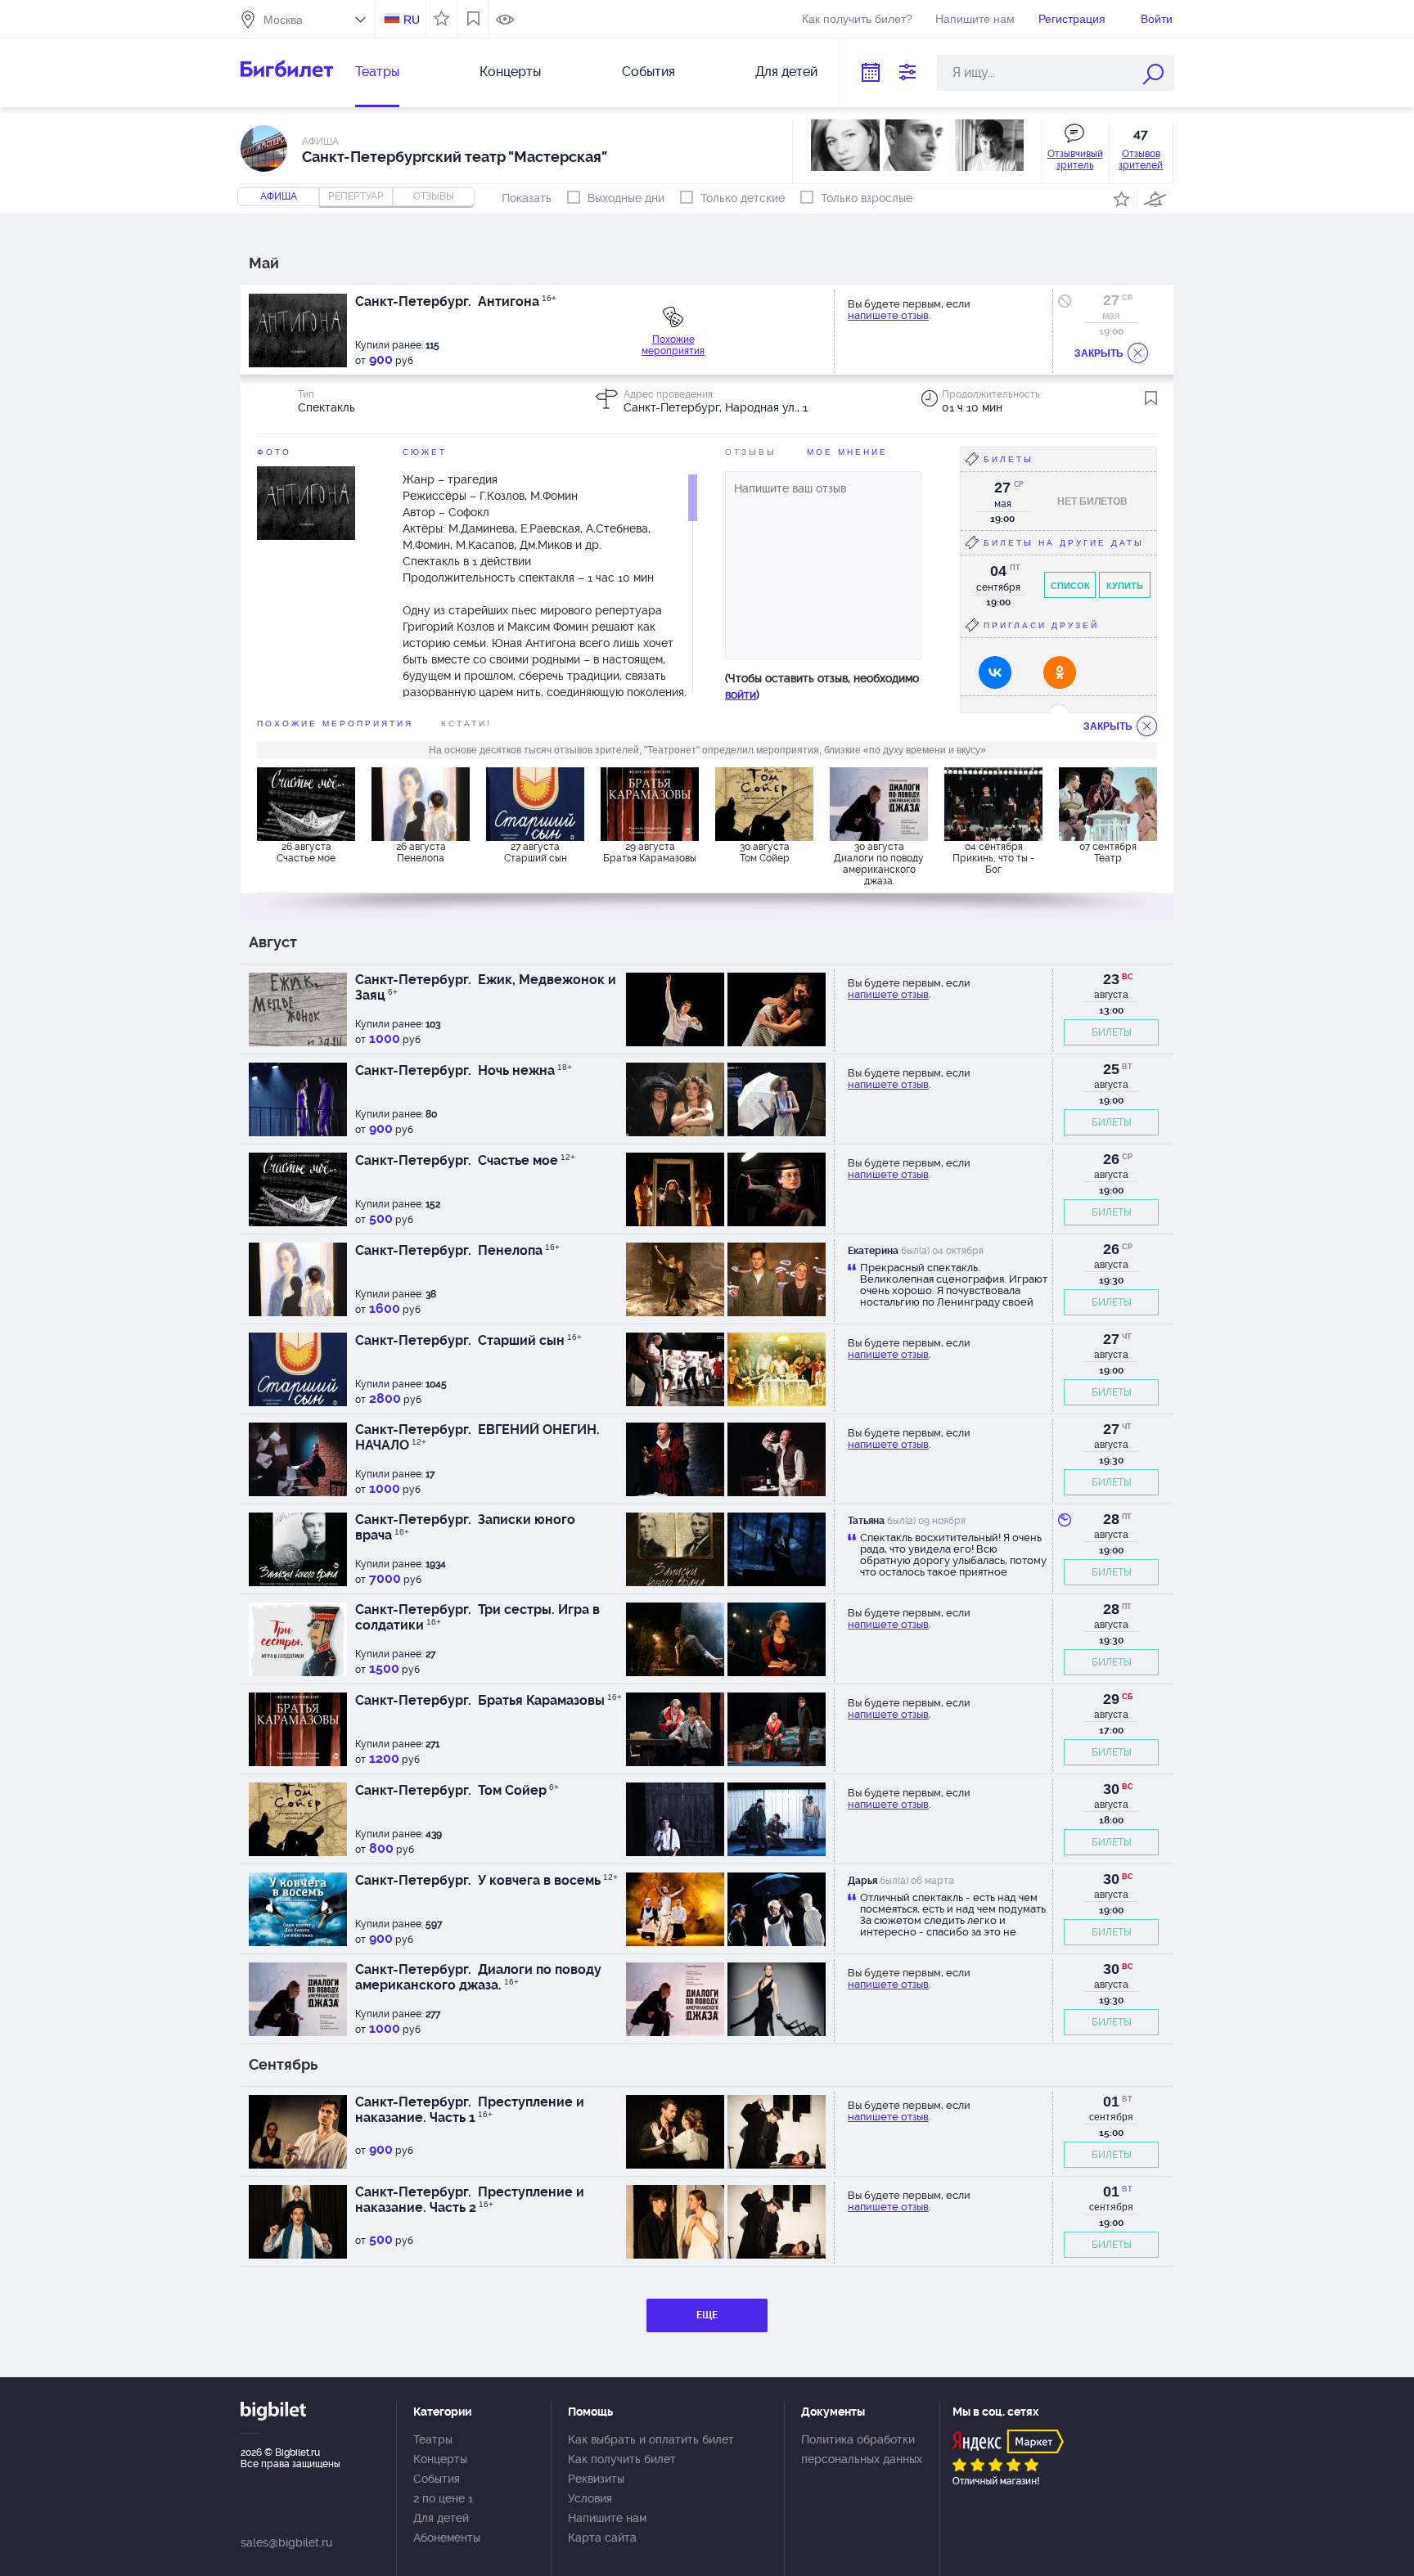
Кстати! (466, 724)
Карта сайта (602, 2538)
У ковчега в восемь (546, 1880)
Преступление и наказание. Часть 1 (470, 2110)
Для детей (786, 72)
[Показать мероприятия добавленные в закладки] (473, 19)
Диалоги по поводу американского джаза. (478, 1977)
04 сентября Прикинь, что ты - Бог (993, 858)
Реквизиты (596, 2479)
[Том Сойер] (764, 804)
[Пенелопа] (421, 804)
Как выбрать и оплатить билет (651, 2439)
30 (1111, 1789)
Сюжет (425, 452)
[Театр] (1108, 804)
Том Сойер (517, 1790)
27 (1111, 300)
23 (1111, 979)
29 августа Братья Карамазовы (650, 852)
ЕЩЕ (707, 2315)
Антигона (516, 301)
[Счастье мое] (306, 804)
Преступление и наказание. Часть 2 (470, 2200)
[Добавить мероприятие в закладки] (1151, 398)
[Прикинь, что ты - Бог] (993, 804)
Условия (590, 2498)
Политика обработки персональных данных (862, 2449)
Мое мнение (847, 452)
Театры (377, 72)
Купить (1125, 586)
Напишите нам (975, 19)
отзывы (434, 196)
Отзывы (751, 452)
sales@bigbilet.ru (286, 2542)
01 (1111, 2102)
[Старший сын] (535, 804)
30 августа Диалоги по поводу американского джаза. (879, 863)
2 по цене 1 (443, 2498)
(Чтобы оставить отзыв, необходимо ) (822, 686)
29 (1111, 1699)
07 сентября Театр (1108, 852)
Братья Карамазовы (548, 1700)
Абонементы (447, 2538)
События (648, 72)
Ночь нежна (523, 1070)
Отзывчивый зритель (1075, 160)
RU (412, 20)
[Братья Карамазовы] (650, 804)
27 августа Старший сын (536, 852)
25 (1111, 1069)
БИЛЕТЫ (1112, 1032)
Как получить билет (622, 2459)
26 (1111, 1159)
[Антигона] (306, 502)
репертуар (356, 196)
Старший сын (528, 1340)
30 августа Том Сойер (765, 852)
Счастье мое (525, 1160)
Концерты (510, 72)
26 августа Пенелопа (421, 852)
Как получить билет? (857, 19)
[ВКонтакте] (995, 672)
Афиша (279, 196)
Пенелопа (517, 1250)
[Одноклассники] (1060, 672)
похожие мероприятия (335, 724)
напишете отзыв (888, 315)
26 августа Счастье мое (306, 852)
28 (1111, 1519)
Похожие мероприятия (673, 345)
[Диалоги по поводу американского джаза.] (879, 804)
